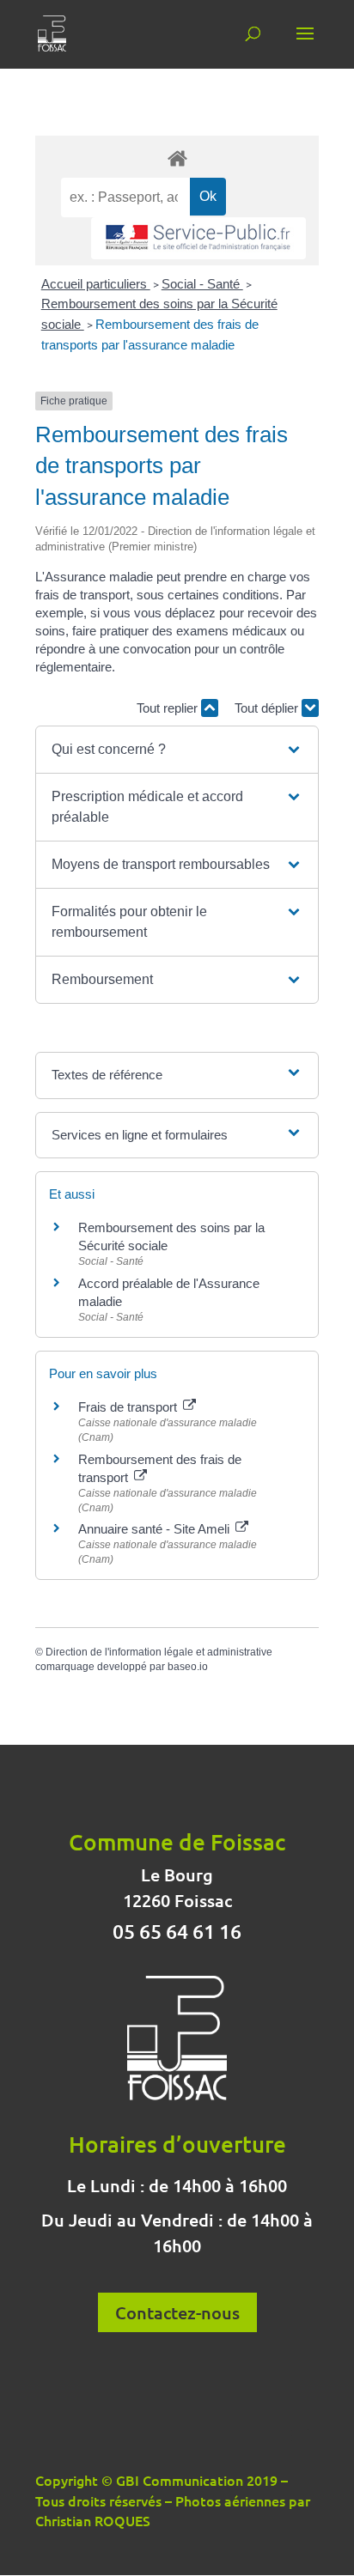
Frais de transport (129, 1407)
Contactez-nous (177, 2312)
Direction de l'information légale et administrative (159, 1652)
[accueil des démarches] (177, 158)
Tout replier (169, 708)
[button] (177, 750)
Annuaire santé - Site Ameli (156, 1529)
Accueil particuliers (96, 284)
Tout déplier (268, 708)
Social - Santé (202, 284)
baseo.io (188, 1667)
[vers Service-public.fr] (198, 238)
